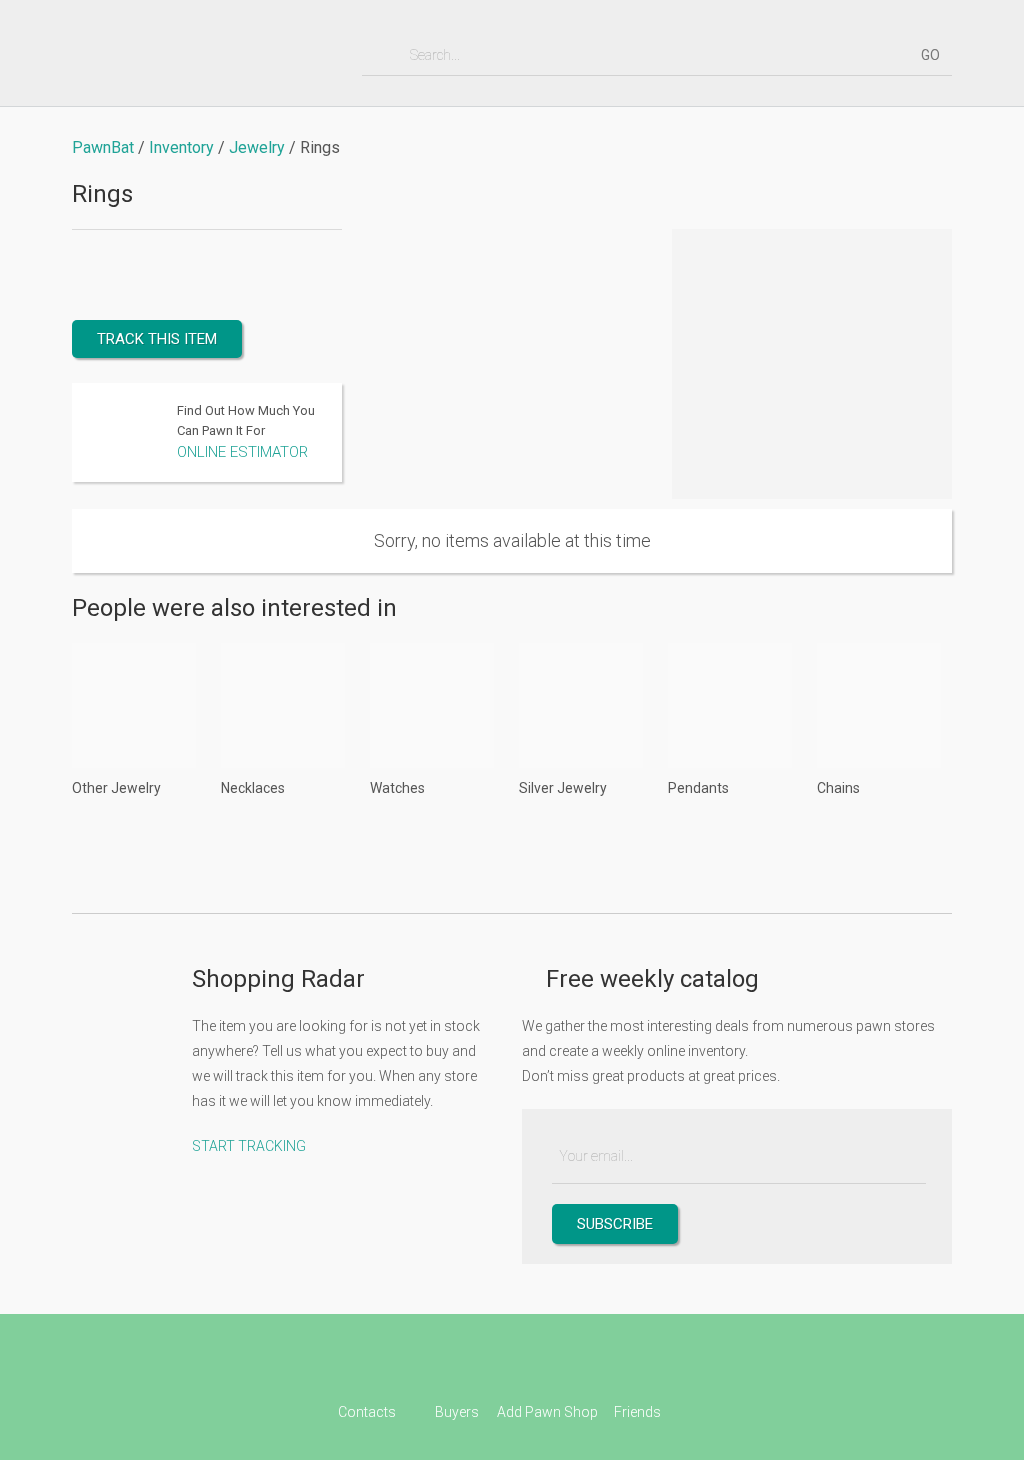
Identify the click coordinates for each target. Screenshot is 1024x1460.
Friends (637, 1412)
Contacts (367, 1412)
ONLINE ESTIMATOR (242, 452)
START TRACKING (249, 1146)
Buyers (457, 1412)
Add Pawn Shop (547, 1412)
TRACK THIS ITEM (157, 339)
